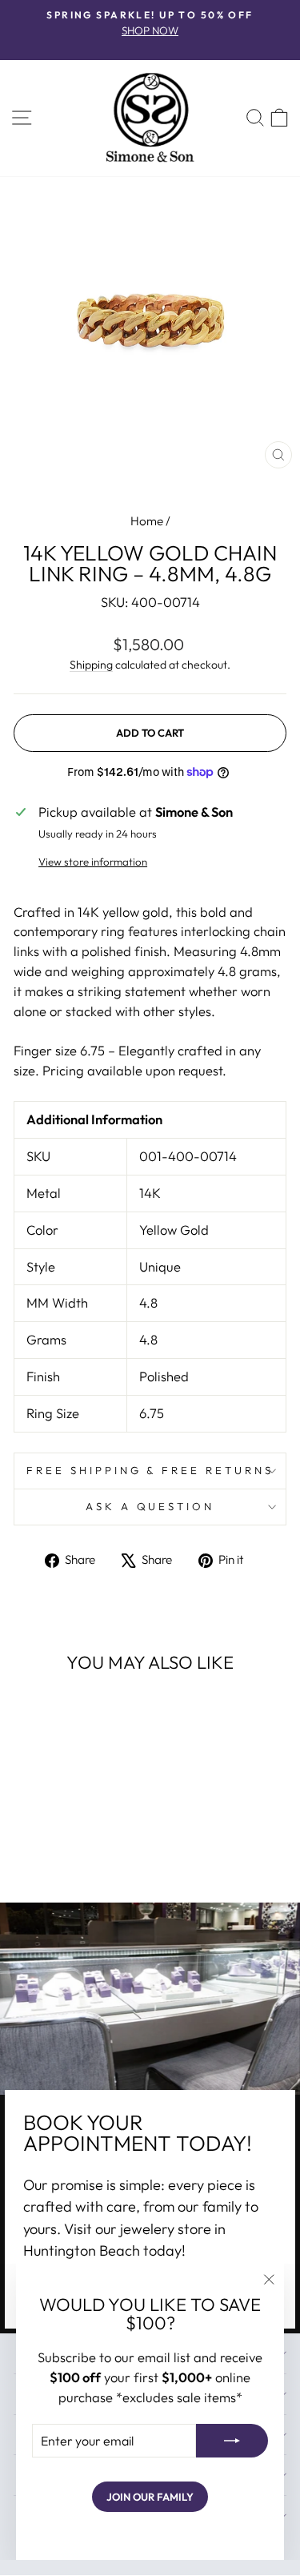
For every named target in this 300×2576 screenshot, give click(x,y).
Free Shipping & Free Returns (150, 1470)
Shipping (91, 665)
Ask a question (150, 1506)
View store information (93, 862)
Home (147, 521)
